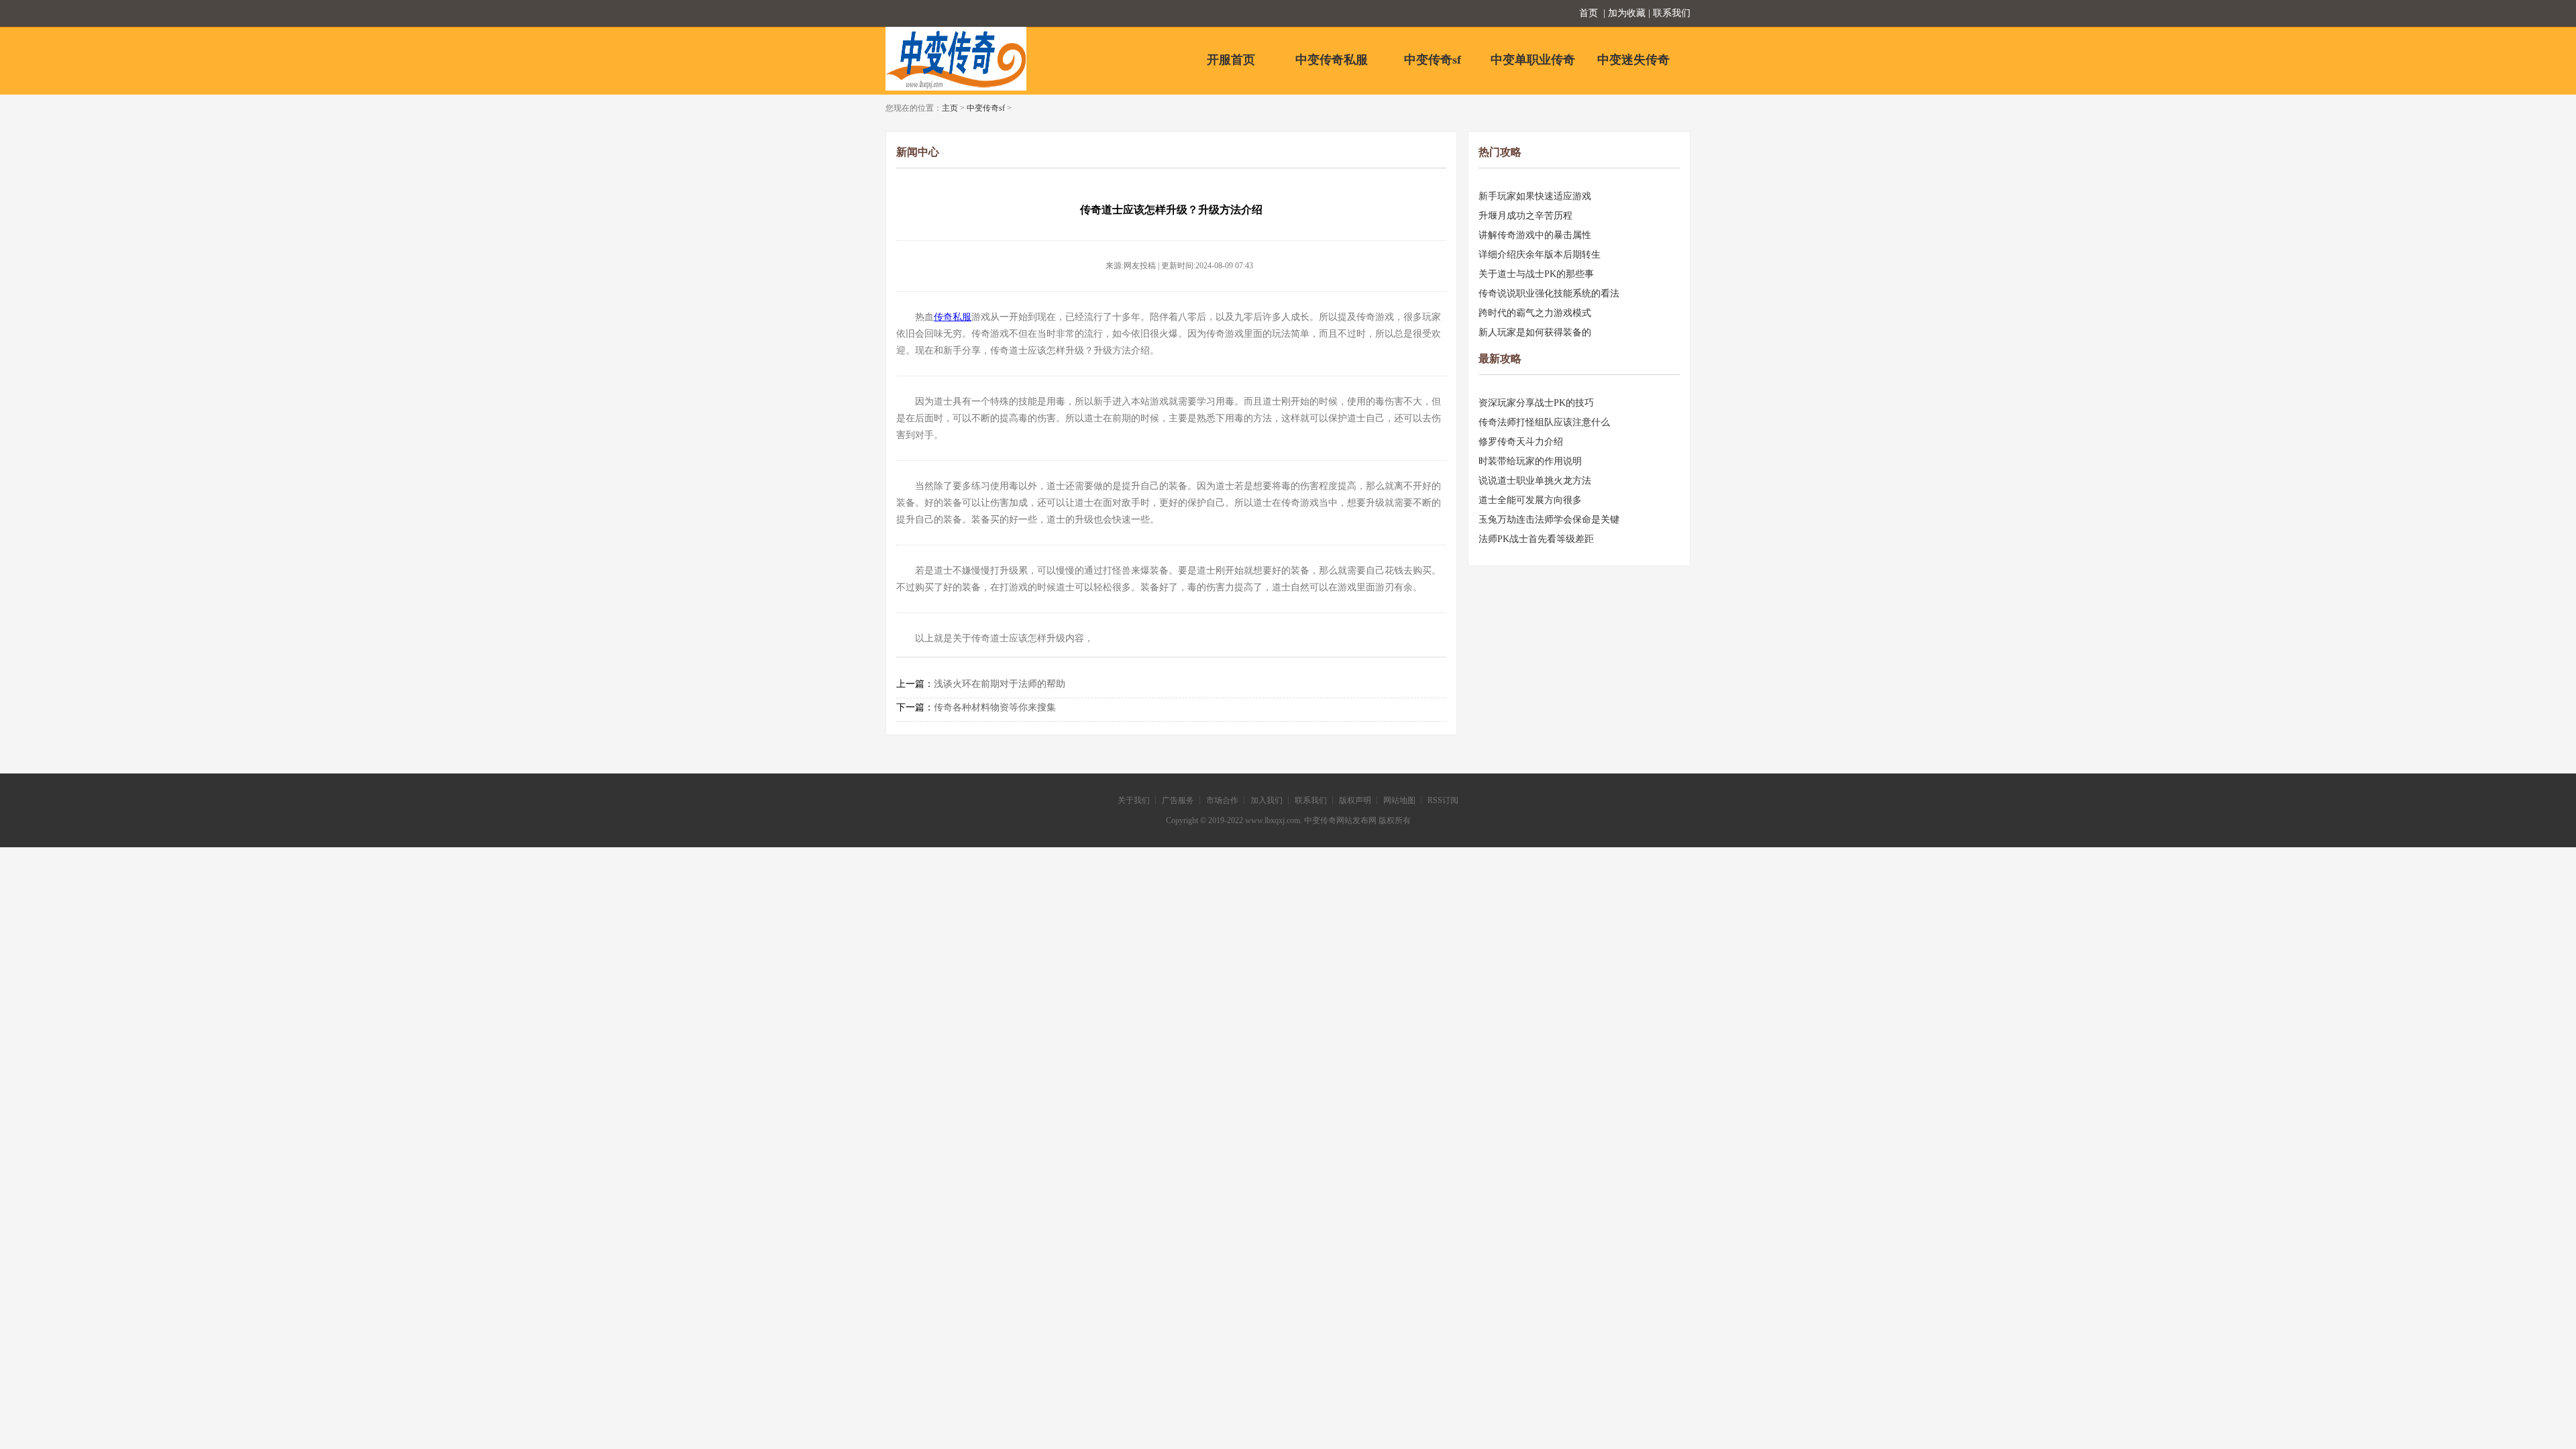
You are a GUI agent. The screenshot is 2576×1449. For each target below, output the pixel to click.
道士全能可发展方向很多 (1530, 500)
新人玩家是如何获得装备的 (1535, 332)
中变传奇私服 (1332, 60)
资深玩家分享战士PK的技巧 (1536, 403)
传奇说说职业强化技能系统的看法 (1549, 293)
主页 (950, 108)
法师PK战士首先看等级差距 (1536, 539)
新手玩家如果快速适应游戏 (1535, 196)
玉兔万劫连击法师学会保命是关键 (1549, 520)
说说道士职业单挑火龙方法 (1535, 481)
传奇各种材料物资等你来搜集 (995, 707)
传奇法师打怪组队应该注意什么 (1544, 422)
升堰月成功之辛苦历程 (1525, 216)
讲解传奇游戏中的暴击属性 (1535, 235)
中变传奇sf (1433, 60)
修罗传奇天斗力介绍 (1521, 442)
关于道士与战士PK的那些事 (1536, 274)
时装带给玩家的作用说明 (1530, 461)
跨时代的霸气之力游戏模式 (1535, 313)
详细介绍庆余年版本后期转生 (1540, 255)
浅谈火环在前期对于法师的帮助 (1000, 684)
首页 (1589, 13)
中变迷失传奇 (1633, 60)
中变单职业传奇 (1533, 60)
